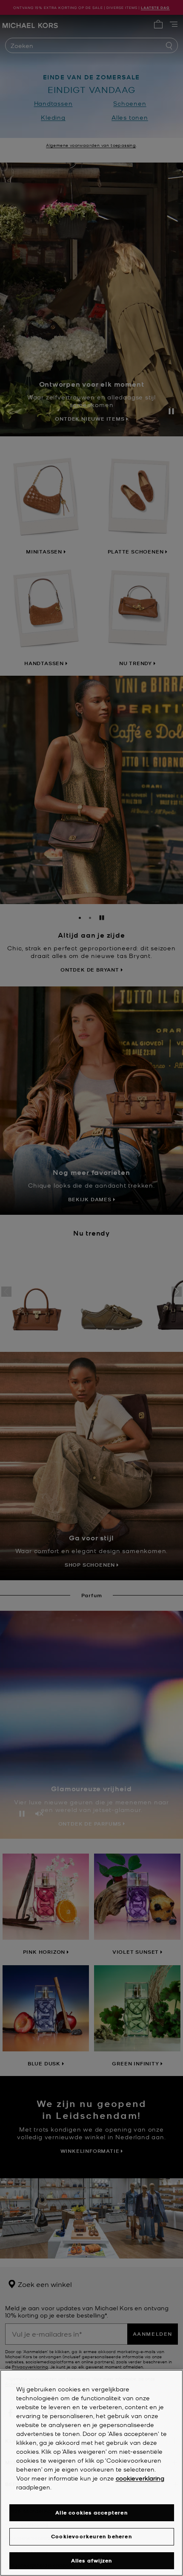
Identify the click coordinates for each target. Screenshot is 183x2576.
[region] (91, 2473)
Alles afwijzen (92, 2561)
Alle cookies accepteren (91, 2513)
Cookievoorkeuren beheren (91, 2536)
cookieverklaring (140, 2478)
